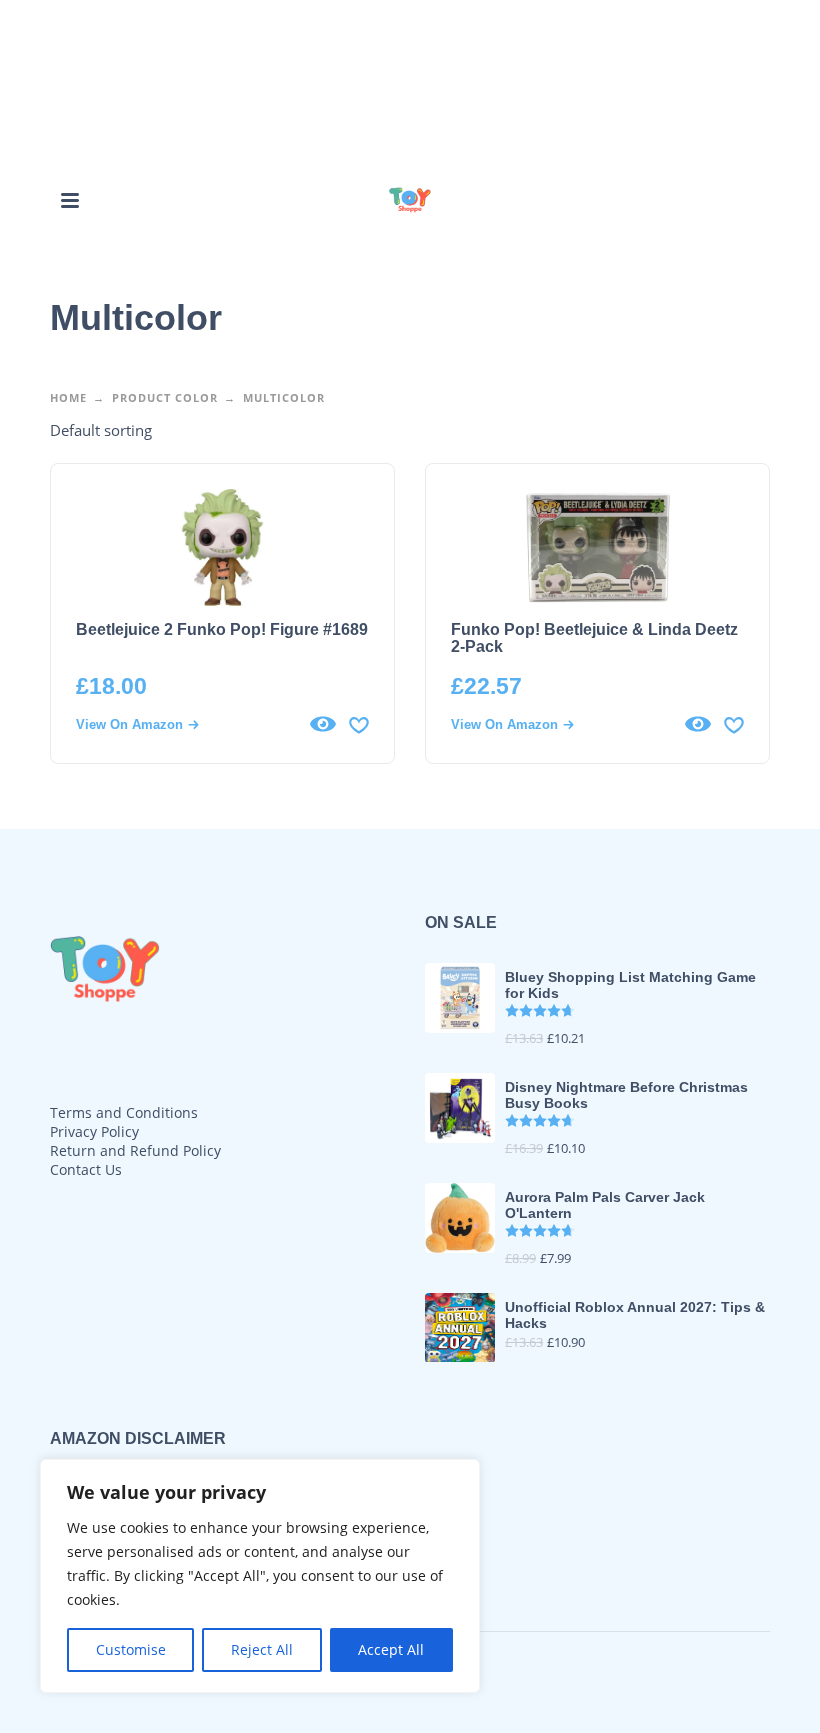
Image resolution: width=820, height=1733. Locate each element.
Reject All (262, 1649)
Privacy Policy (94, 1131)
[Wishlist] (359, 724)
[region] (260, 1576)
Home (68, 397)
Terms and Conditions (124, 1112)
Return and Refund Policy (135, 1150)
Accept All (391, 1649)
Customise (131, 1649)
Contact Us (86, 1169)
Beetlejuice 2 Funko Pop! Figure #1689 (222, 629)
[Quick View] (323, 724)
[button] (70, 200)
